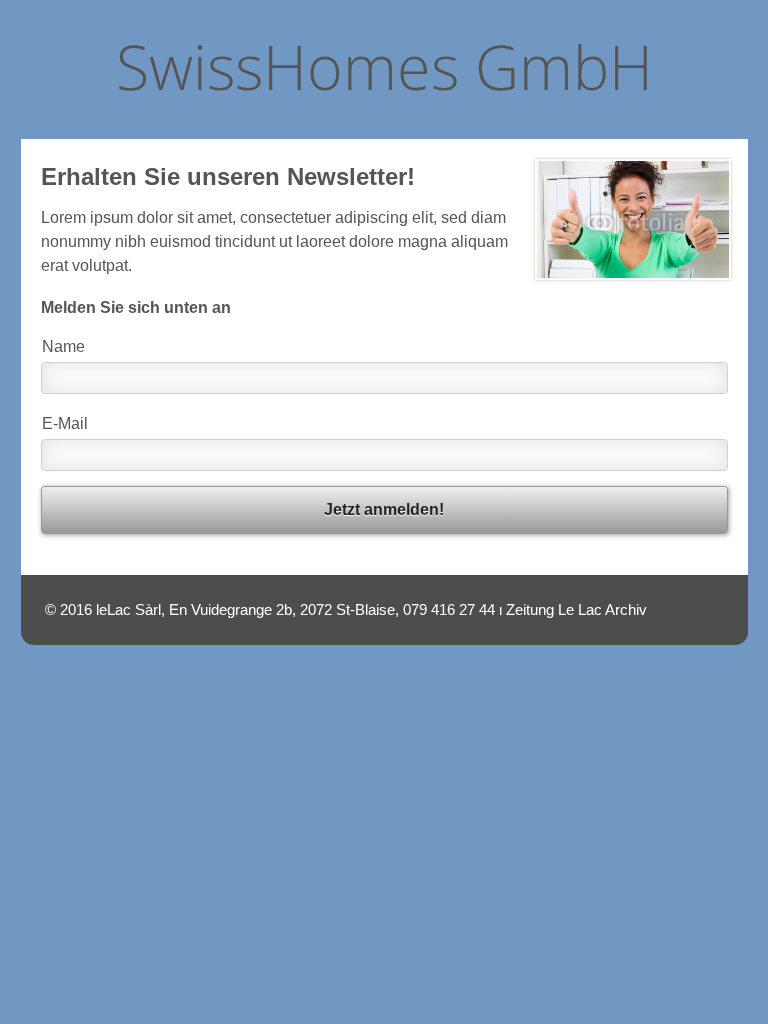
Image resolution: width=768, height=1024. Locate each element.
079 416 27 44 (449, 609)
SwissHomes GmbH (384, 66)
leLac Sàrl (128, 609)
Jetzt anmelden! (384, 509)
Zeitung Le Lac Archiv (576, 609)
